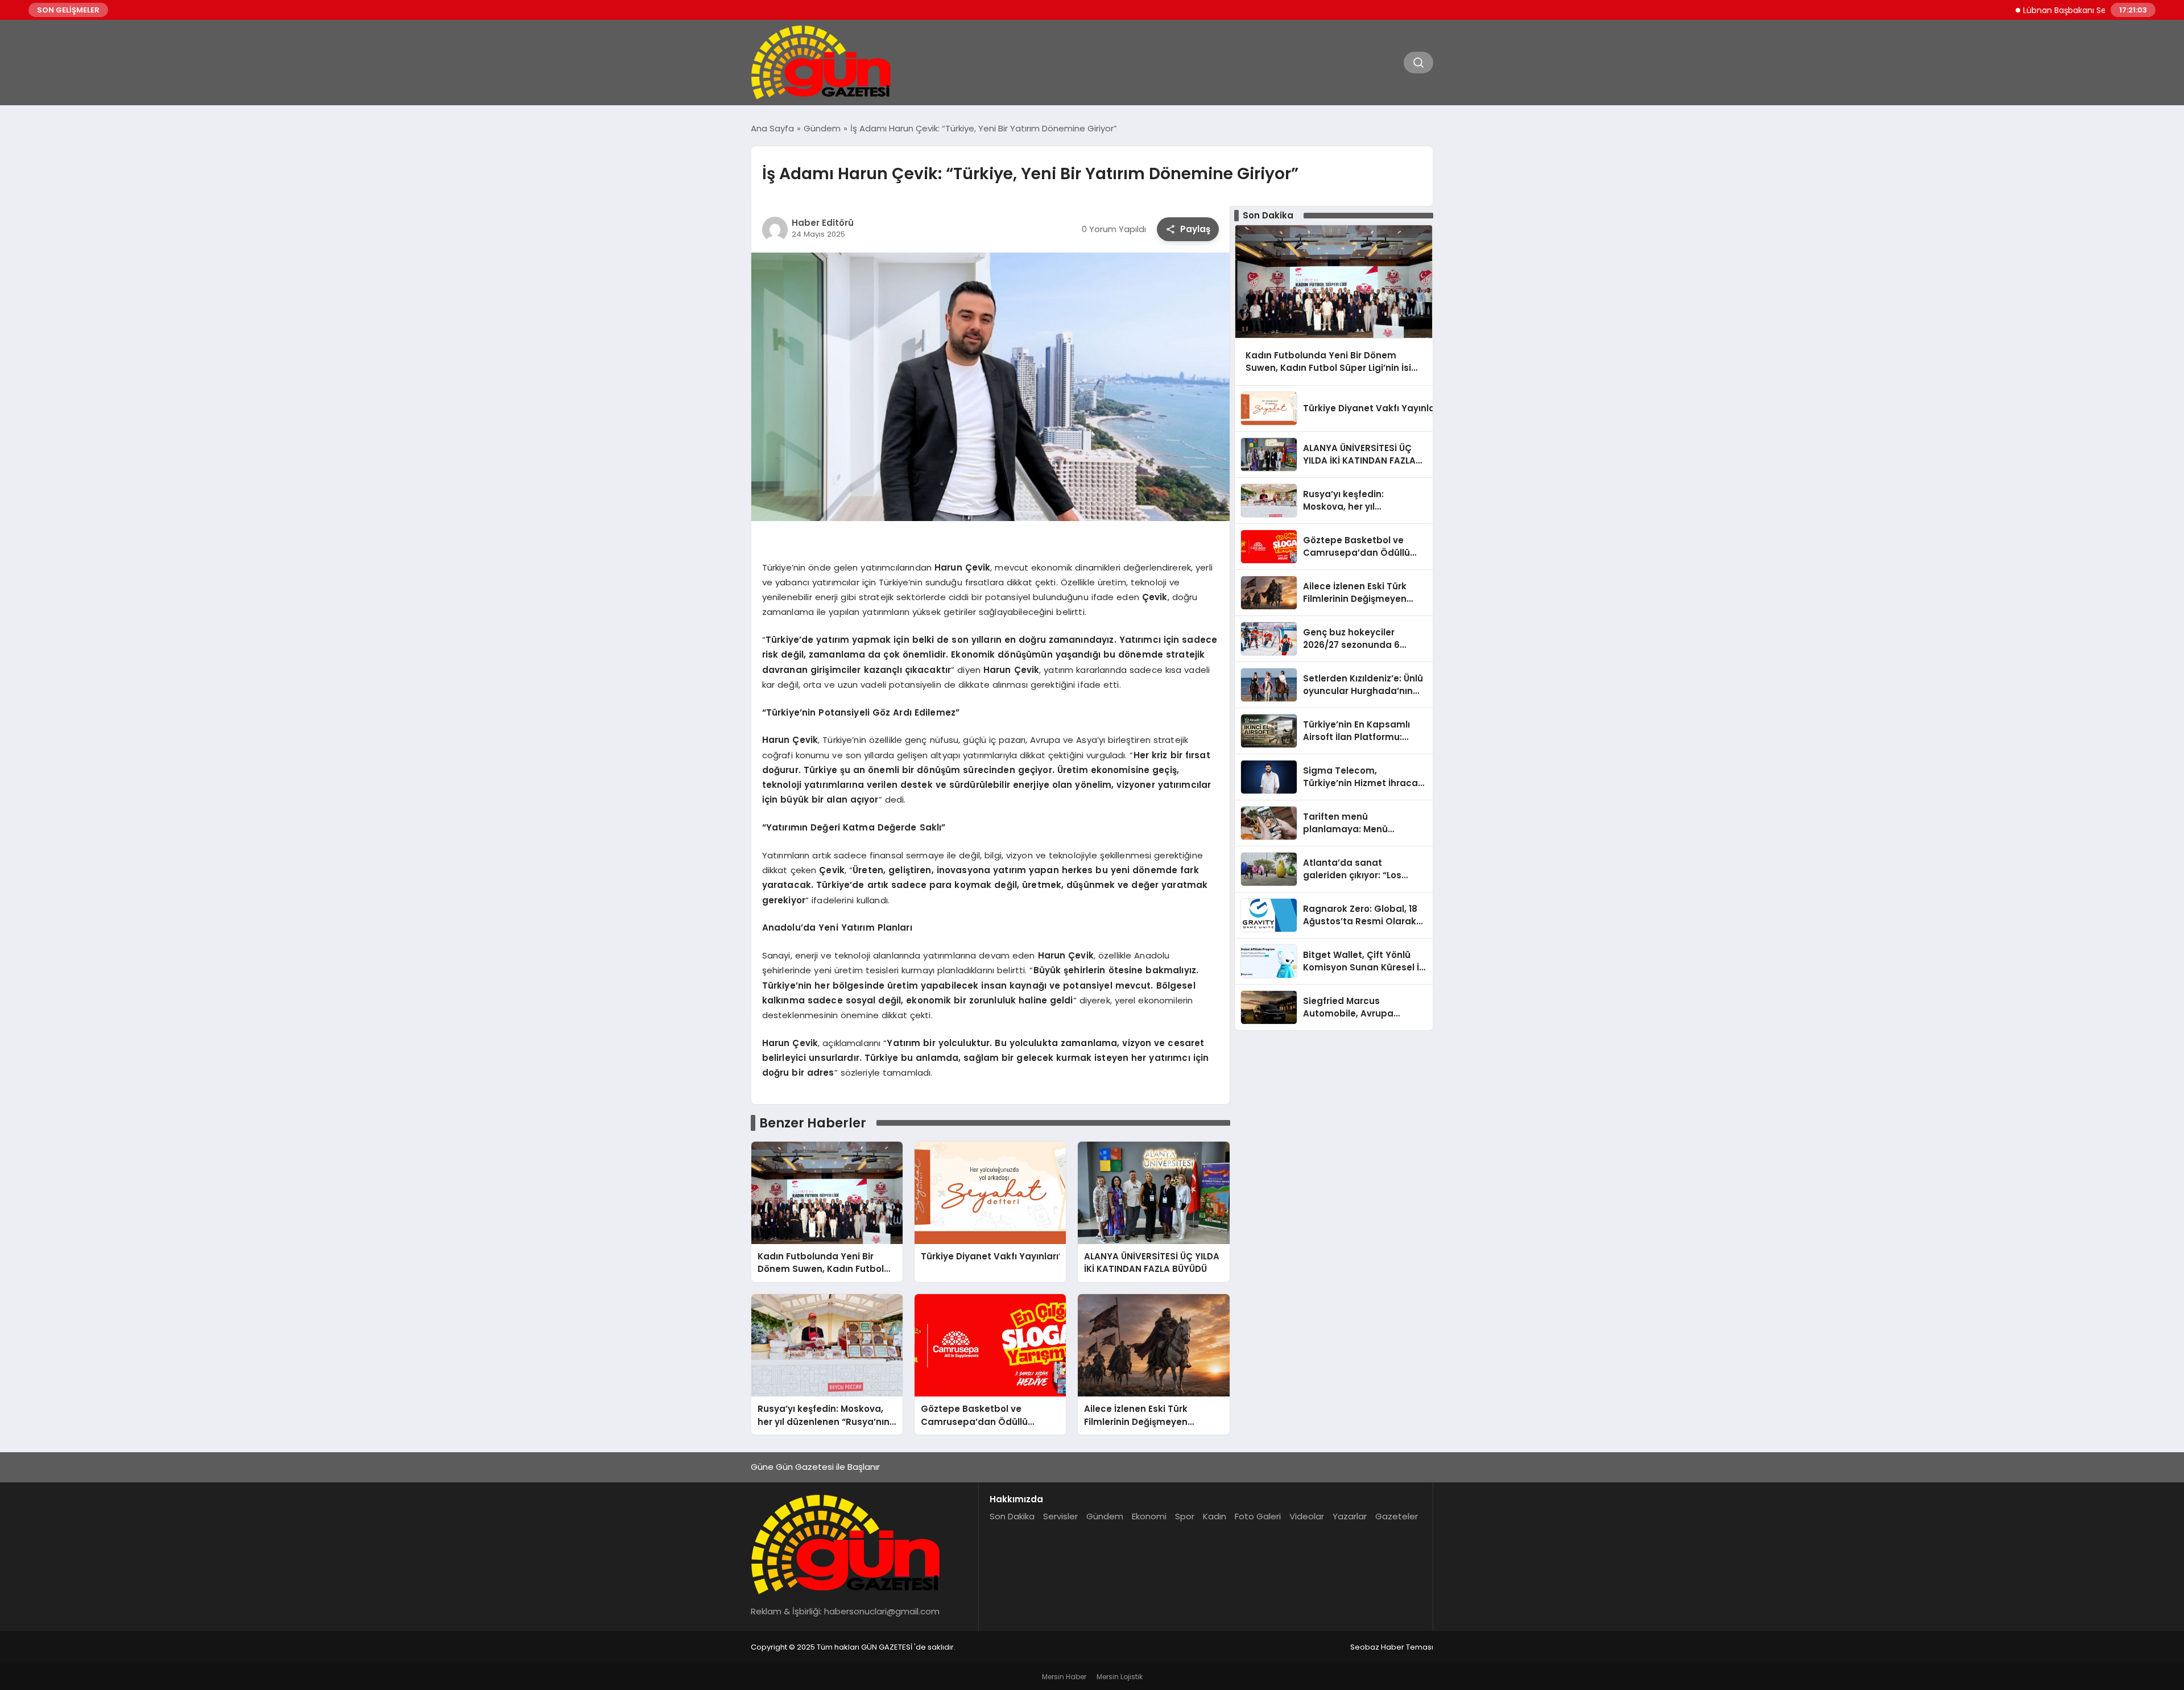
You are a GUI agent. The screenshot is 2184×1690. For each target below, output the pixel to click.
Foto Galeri (1258, 1516)
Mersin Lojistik (1120, 1677)
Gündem (1105, 1516)
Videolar (1307, 1516)
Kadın (1215, 1516)
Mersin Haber (1064, 1677)
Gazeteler (1397, 1516)
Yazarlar (1350, 1516)
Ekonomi (1149, 1516)
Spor (1185, 1516)
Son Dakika (1012, 1516)
